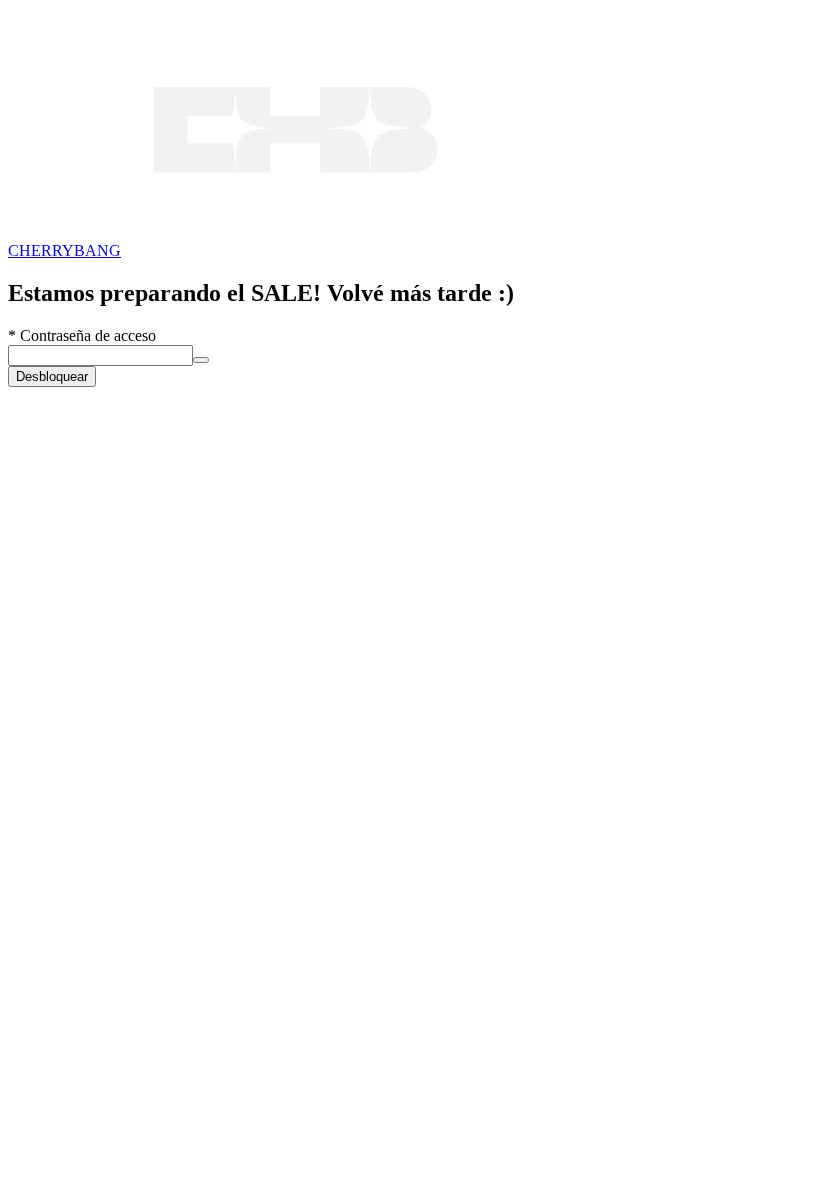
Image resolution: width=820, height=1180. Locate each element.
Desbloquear (52, 376)
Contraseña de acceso (82, 335)
